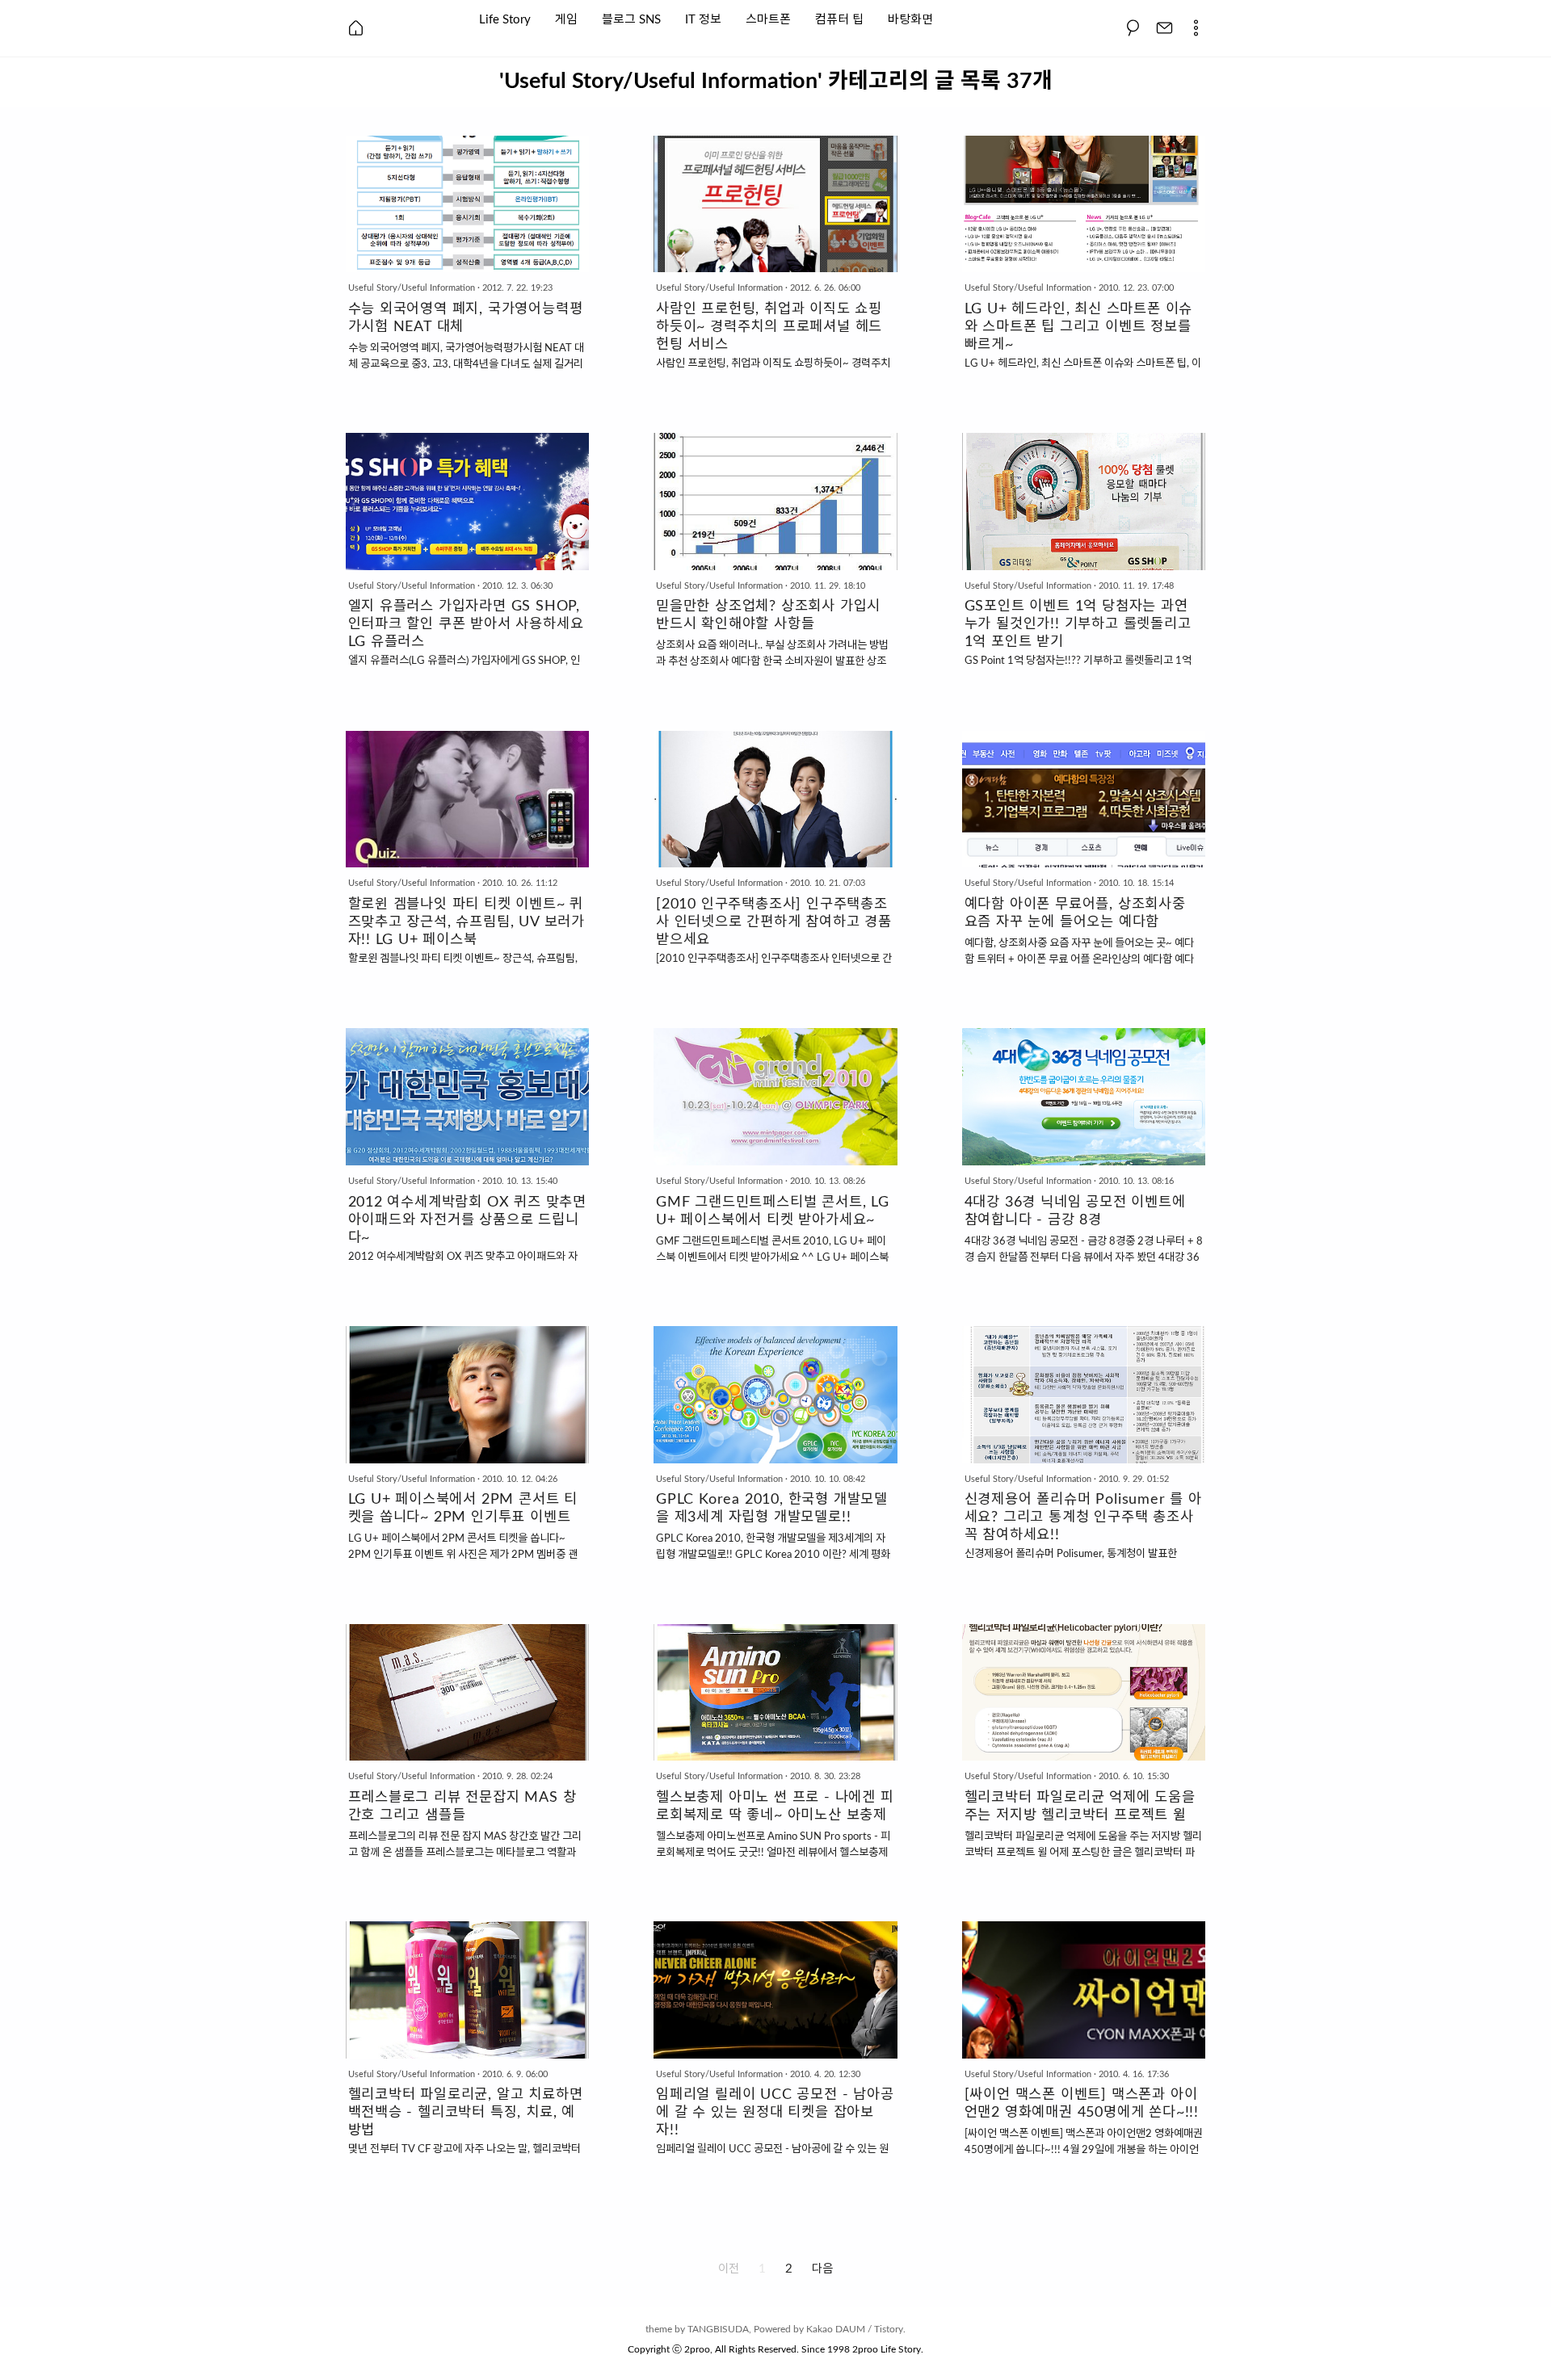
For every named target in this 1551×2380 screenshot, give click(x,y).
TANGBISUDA (718, 2329)
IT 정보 (703, 19)
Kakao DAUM (836, 2329)
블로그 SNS (631, 19)
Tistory (889, 2329)
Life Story (505, 19)
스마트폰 (768, 19)
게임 (566, 19)
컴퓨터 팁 (839, 19)
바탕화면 (910, 19)
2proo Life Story (887, 2349)
